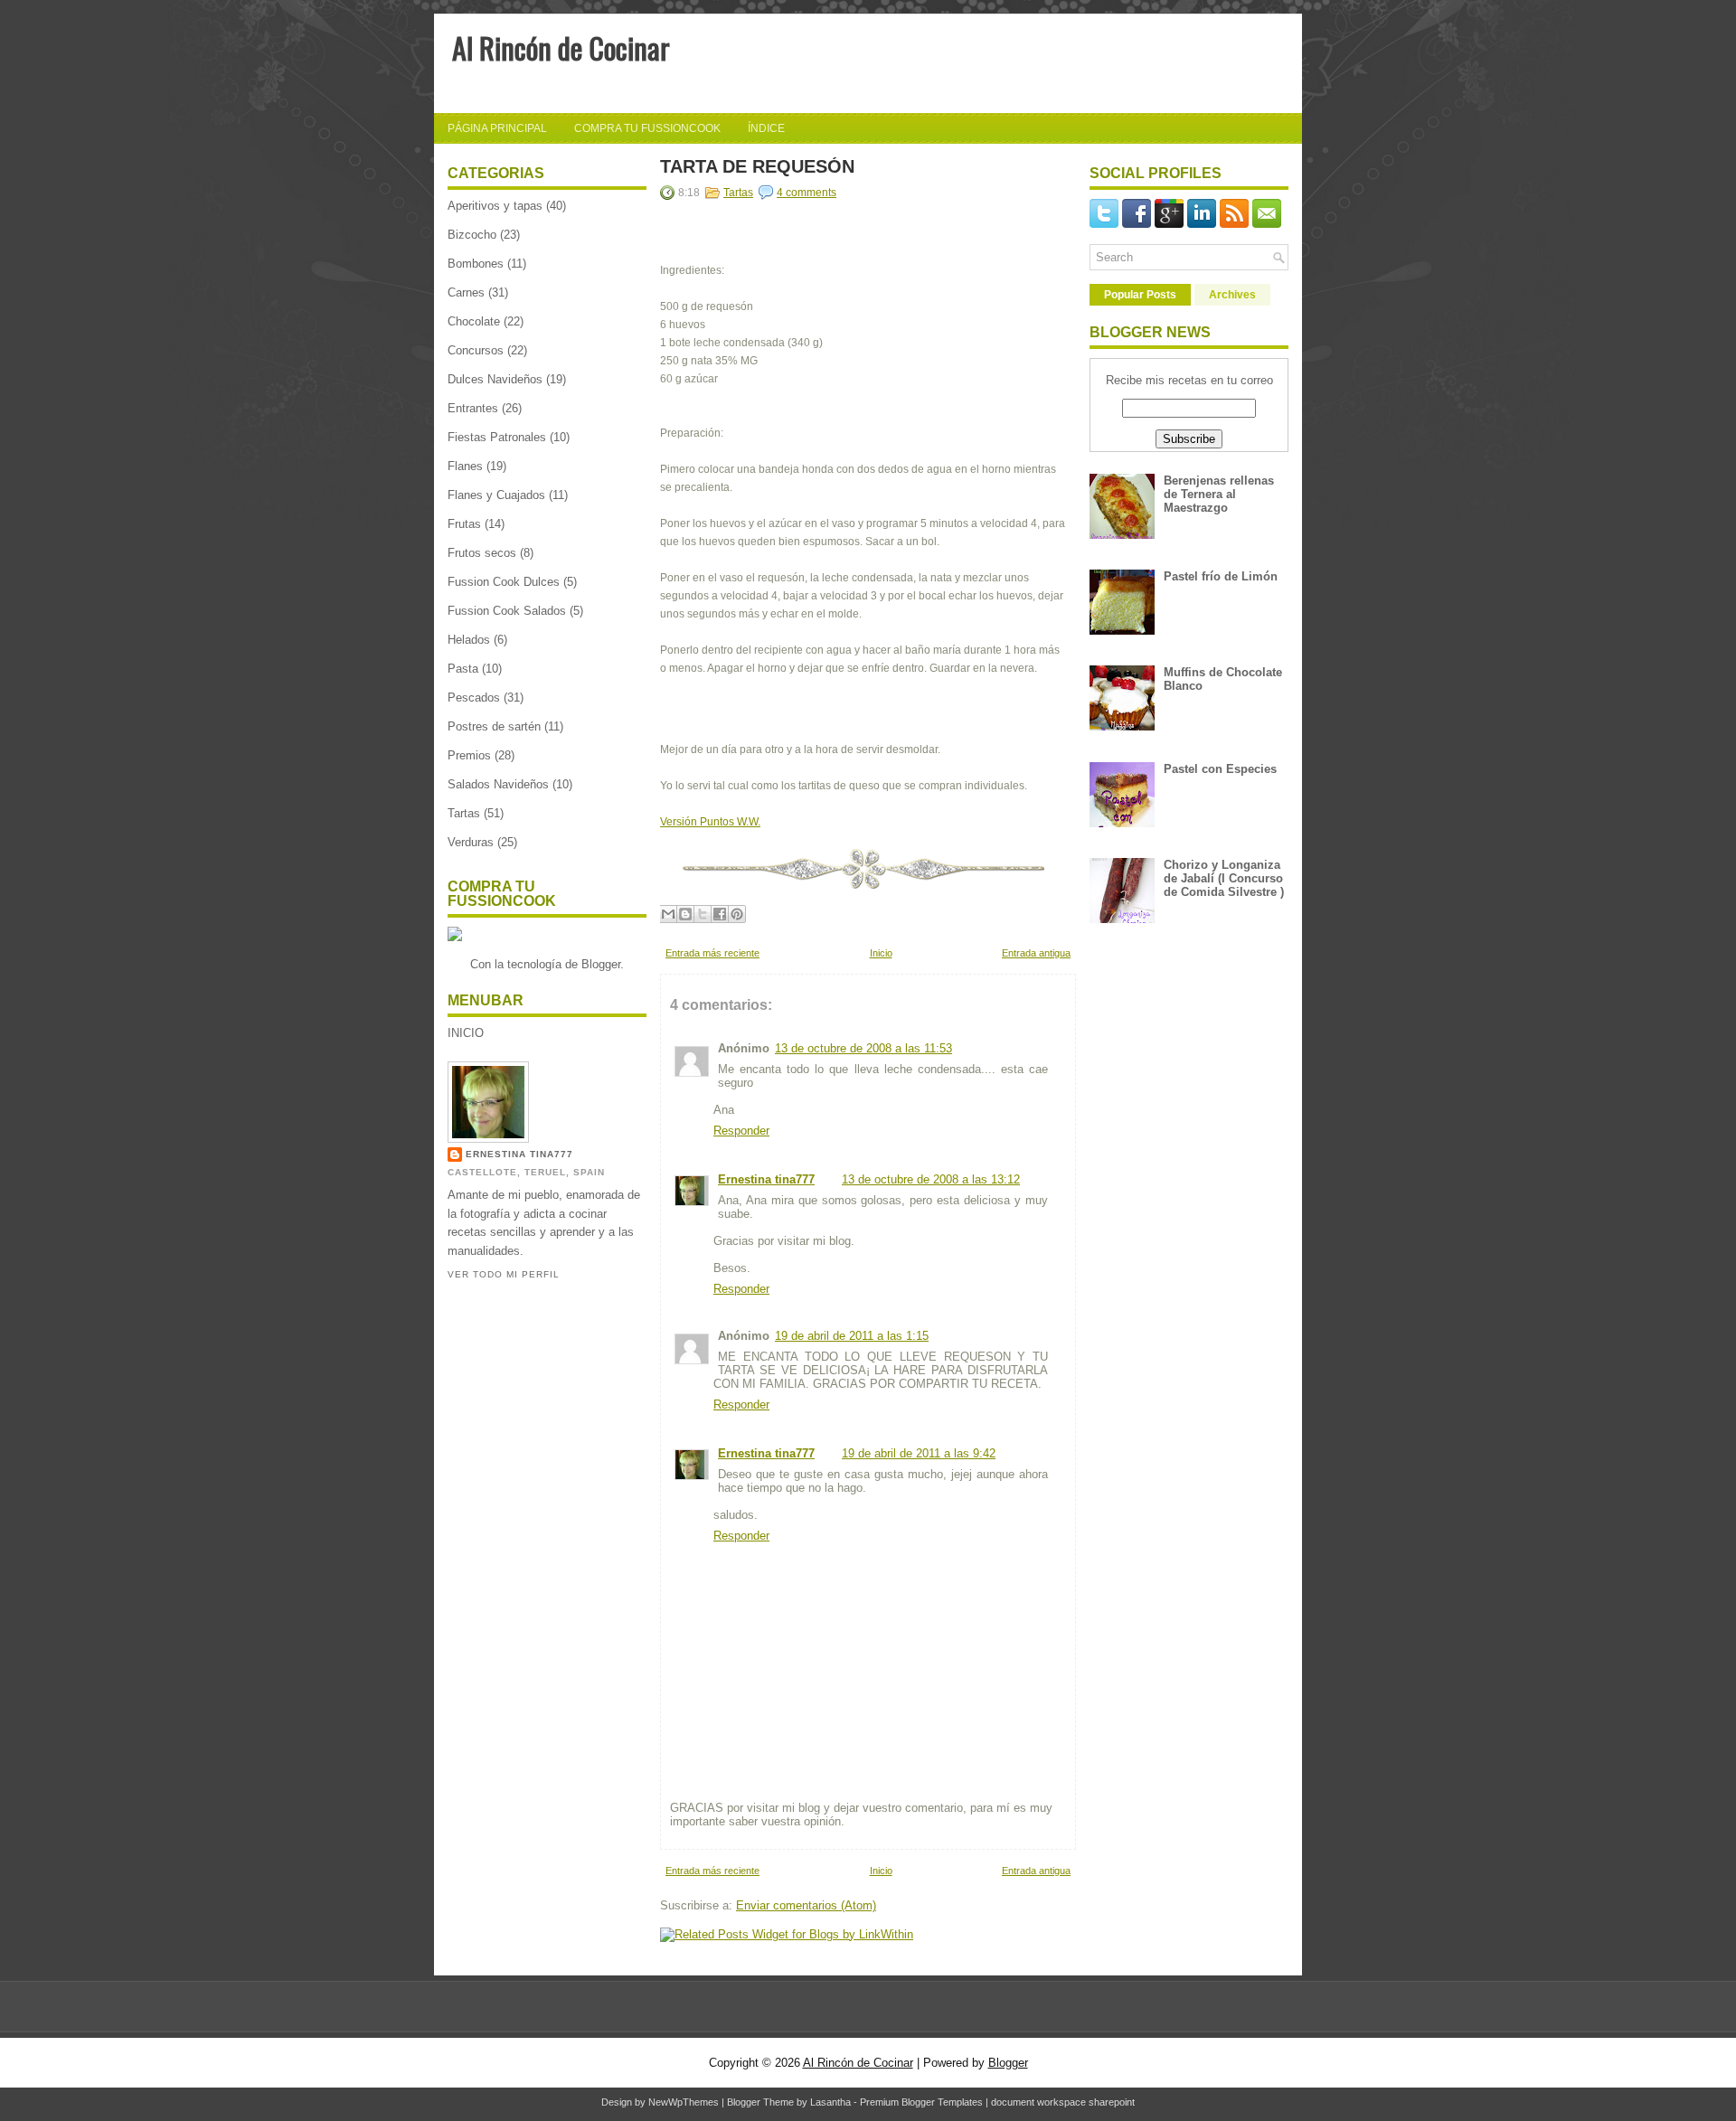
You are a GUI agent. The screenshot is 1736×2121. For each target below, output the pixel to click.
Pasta (463, 669)
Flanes (465, 466)
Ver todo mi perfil (504, 1274)
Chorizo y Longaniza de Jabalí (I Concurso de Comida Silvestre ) (1224, 878)
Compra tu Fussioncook (647, 128)
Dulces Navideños (495, 379)
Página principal (497, 128)
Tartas (464, 813)
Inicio (881, 953)
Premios (469, 755)
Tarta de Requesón (757, 166)
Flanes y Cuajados (496, 495)
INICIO (466, 1033)
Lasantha (830, 2102)
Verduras (471, 842)
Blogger (601, 964)
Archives (1232, 295)
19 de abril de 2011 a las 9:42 (919, 1453)
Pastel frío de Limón (1221, 576)
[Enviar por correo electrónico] (668, 914)
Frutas (464, 524)
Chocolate (474, 321)
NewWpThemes (684, 2102)
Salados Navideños (498, 784)
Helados (469, 640)
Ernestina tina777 (519, 1154)
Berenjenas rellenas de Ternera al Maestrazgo (1219, 494)
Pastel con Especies (1220, 769)
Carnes (466, 292)
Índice (766, 128)
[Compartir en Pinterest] (737, 914)
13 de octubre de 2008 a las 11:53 (863, 1048)
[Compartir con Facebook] (720, 914)
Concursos (476, 350)
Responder (741, 1131)
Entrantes (473, 408)
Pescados (474, 698)
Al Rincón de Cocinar (561, 47)
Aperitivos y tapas (495, 206)
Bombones (476, 264)
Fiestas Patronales (497, 437)
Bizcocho (472, 235)
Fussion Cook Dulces (504, 582)
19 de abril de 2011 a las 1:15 (852, 1336)
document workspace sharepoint (1063, 2102)
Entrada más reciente (712, 953)
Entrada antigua (1036, 953)
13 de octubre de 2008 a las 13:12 (931, 1179)
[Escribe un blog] (685, 914)
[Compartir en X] (703, 914)
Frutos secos (482, 553)
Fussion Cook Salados (507, 611)
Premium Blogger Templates (921, 2102)
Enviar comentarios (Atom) (806, 1905)
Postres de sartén (494, 726)
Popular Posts (1140, 295)
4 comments (807, 193)
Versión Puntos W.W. (710, 822)
